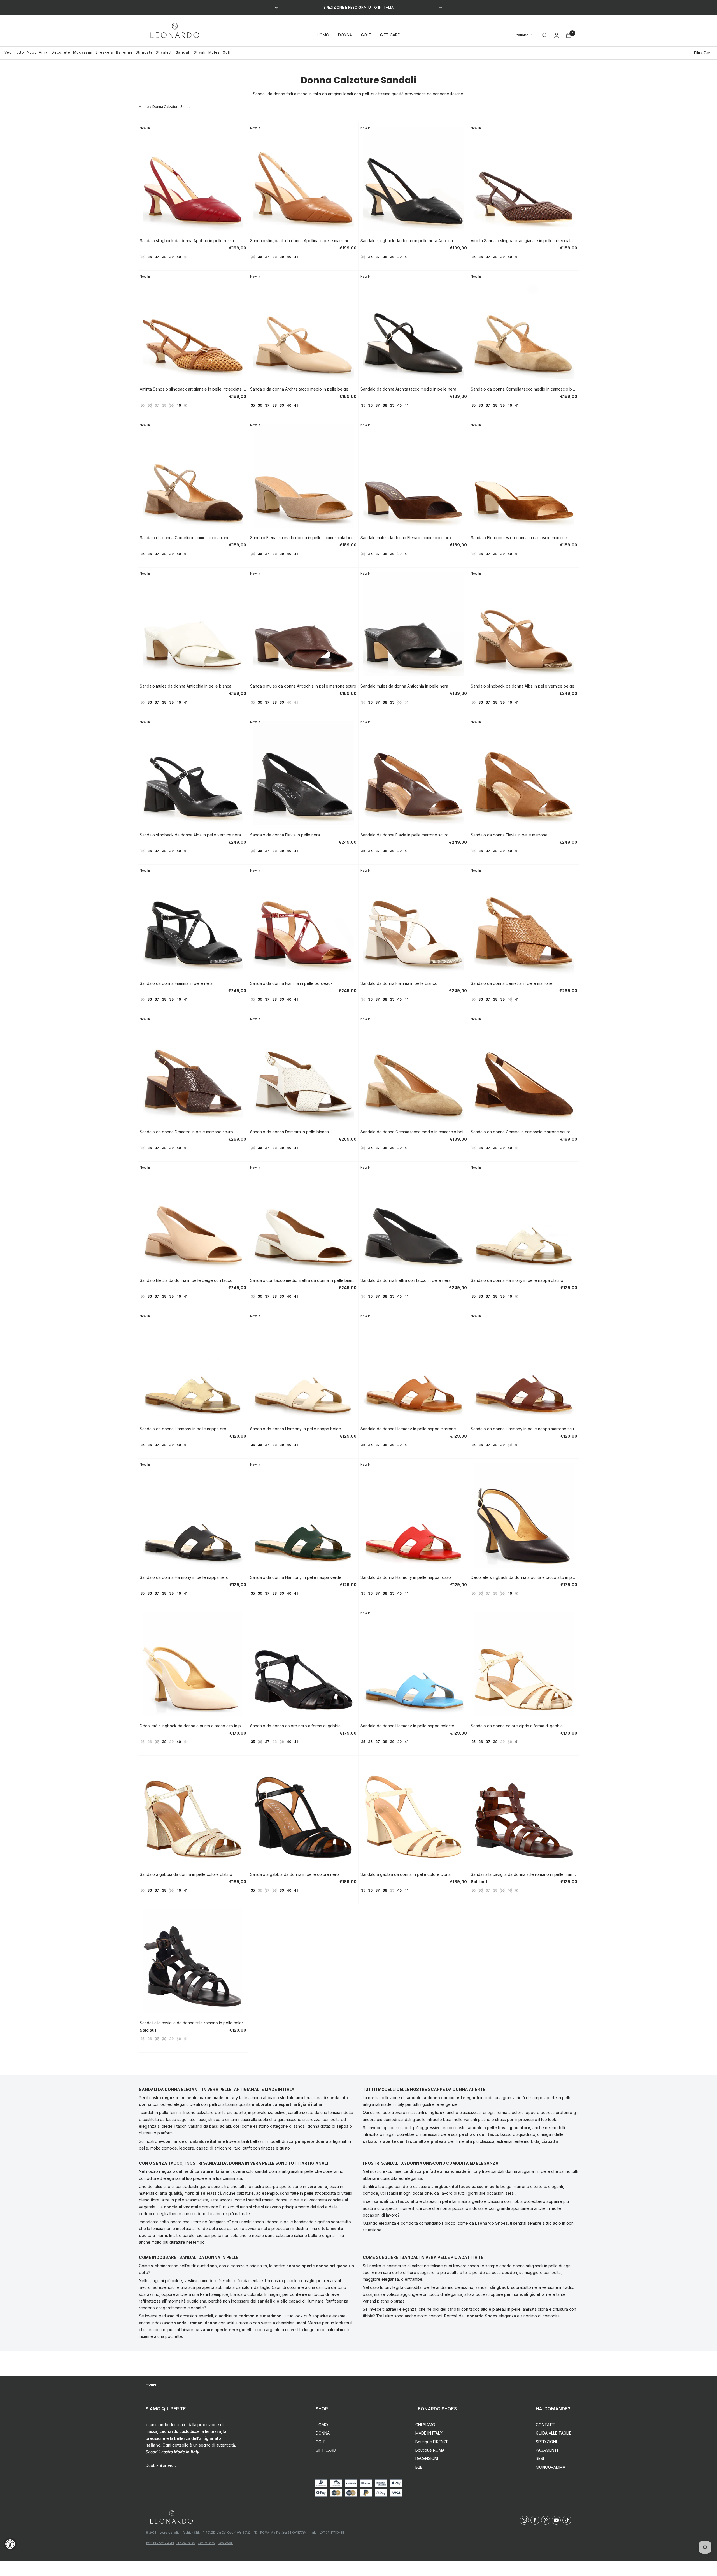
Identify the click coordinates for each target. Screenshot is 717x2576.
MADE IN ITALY (429, 2433)
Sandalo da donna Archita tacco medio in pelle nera (408, 389)
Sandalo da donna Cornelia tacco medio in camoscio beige (524, 389)
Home (144, 107)
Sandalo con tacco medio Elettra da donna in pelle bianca (303, 1280)
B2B (419, 2467)
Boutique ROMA (430, 2450)
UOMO (323, 35)
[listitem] (524, 2520)
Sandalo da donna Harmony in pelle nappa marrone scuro (524, 1429)
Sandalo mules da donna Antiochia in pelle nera (404, 686)
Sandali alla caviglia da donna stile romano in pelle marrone (524, 1874)
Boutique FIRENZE (432, 2442)
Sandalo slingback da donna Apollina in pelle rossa (187, 241)
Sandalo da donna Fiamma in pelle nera (176, 983)
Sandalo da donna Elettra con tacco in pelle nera (406, 1280)
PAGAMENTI (547, 2450)
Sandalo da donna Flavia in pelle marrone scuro (405, 835)
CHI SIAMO (425, 2425)
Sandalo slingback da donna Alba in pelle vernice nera (190, 835)
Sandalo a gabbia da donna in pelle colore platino (186, 1874)
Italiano (522, 35)
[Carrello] (569, 35)
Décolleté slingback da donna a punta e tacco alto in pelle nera (524, 1577)
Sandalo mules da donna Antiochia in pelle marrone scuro (303, 686)
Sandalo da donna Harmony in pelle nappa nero (184, 1577)
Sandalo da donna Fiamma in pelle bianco (399, 983)
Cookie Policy (207, 2543)
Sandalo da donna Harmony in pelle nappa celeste (407, 1726)
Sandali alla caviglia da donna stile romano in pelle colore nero (193, 2023)
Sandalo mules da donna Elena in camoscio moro (406, 538)
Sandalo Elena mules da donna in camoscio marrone (519, 538)
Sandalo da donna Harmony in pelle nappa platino (517, 1280)
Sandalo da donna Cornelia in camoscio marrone (185, 538)
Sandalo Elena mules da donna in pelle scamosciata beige (303, 538)
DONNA (345, 35)
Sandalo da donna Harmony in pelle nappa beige (296, 1429)
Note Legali (225, 2543)
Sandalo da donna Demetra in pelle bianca (289, 1132)
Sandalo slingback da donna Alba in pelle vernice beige (523, 686)
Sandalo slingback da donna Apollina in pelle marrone (300, 241)
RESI (540, 2458)
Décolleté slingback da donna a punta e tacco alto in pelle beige (193, 1726)
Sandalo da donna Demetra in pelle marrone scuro (186, 1132)
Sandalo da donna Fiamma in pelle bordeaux (291, 983)
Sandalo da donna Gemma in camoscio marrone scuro (521, 1132)
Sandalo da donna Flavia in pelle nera (285, 835)
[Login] (557, 35)
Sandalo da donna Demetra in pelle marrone (512, 983)
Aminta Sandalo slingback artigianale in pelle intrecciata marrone (193, 389)
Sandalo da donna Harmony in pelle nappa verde (296, 1577)
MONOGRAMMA (550, 2467)
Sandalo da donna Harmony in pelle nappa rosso (406, 1577)
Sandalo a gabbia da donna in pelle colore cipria (406, 1874)
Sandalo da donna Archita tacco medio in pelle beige (299, 389)
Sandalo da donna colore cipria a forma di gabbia (517, 1726)
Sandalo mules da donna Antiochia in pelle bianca (186, 686)
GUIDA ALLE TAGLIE (554, 2433)
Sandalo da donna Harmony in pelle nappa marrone (408, 1429)
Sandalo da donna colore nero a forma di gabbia (295, 1726)
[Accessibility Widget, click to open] (10, 2544)
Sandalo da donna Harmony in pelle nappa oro (183, 1429)
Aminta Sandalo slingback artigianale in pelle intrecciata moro (524, 241)
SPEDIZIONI (546, 2442)
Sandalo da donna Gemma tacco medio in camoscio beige (414, 1132)
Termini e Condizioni (160, 2543)
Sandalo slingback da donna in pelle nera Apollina (407, 241)
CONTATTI (546, 2425)
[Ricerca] (545, 35)
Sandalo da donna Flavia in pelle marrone (509, 835)
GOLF (366, 35)
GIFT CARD (390, 35)
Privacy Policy (186, 2543)
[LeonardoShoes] (171, 2517)
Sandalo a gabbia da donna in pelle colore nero (295, 1874)
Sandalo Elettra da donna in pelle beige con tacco (186, 1280)
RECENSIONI (427, 2458)
